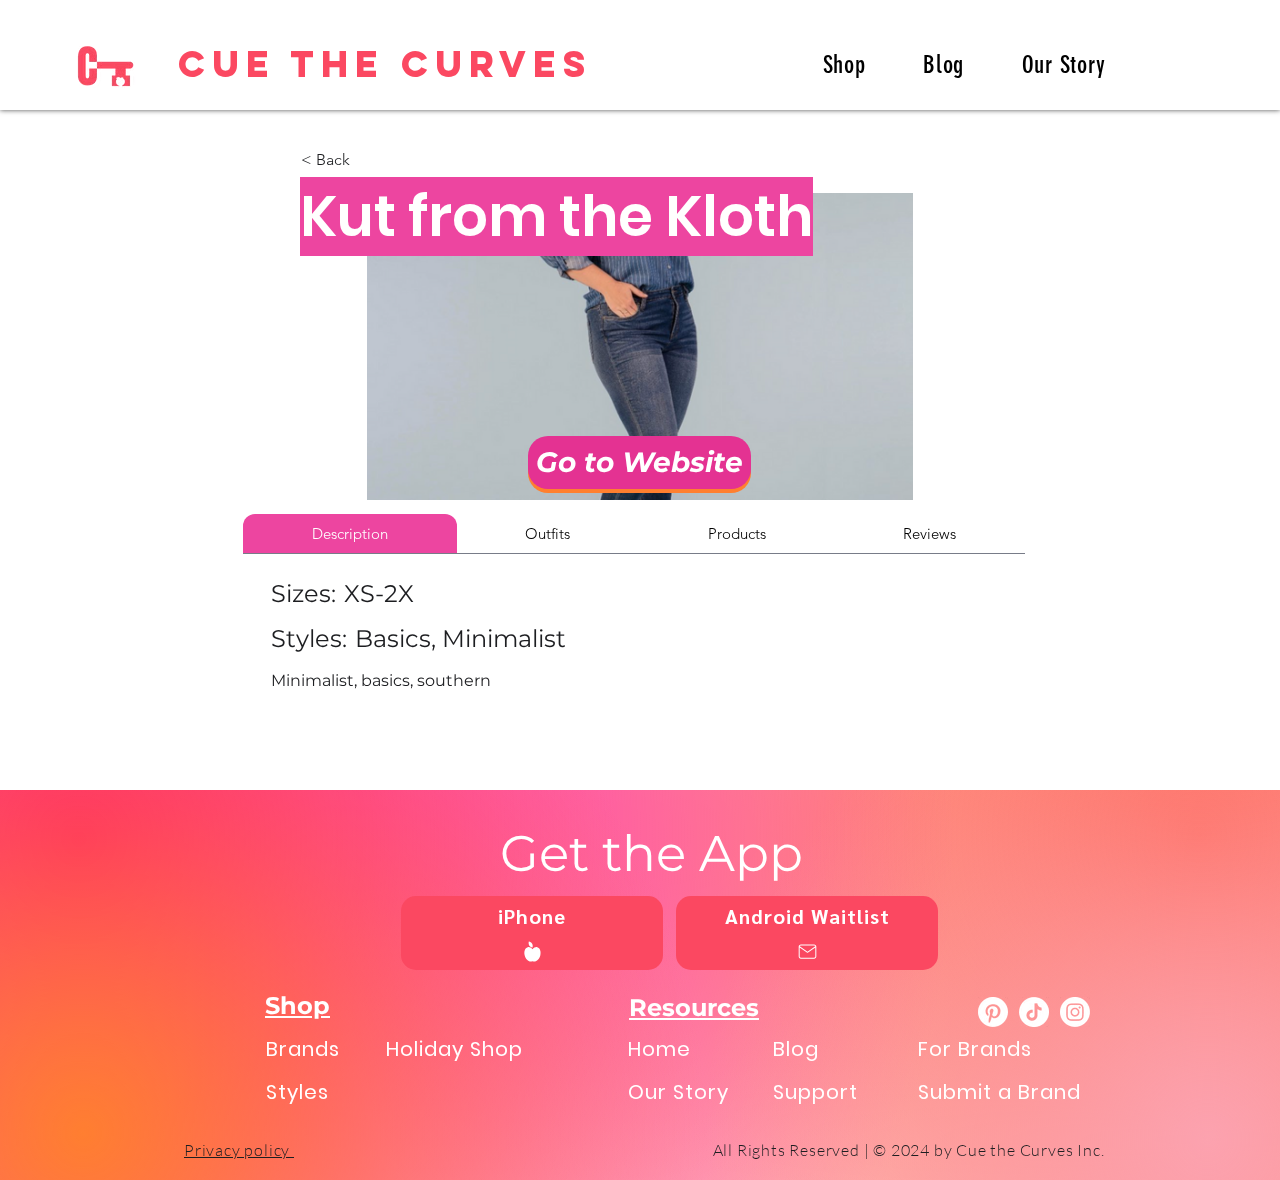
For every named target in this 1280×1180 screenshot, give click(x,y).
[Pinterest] (993, 1012)
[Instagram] (1075, 1012)
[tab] (350, 533)
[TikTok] (1034, 1012)
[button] (367, 160)
